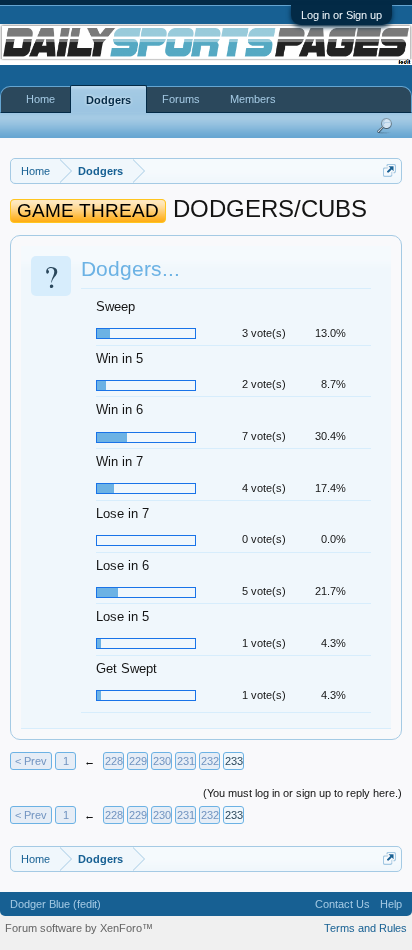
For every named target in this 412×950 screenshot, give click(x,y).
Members (253, 99)
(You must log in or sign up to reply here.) (302, 793)
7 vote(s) (264, 436)
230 (162, 761)
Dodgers (108, 100)
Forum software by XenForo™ (79, 928)
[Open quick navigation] (389, 170)
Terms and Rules (365, 928)
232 (210, 761)
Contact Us (342, 904)
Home (40, 99)
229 (138, 761)
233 (234, 761)
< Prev (31, 761)
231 (186, 761)
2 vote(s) (264, 384)
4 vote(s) (264, 488)
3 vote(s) (264, 333)
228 (114, 761)
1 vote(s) (264, 643)
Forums (181, 99)
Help (391, 904)
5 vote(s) (264, 591)
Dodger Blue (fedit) (55, 904)
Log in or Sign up (341, 15)
